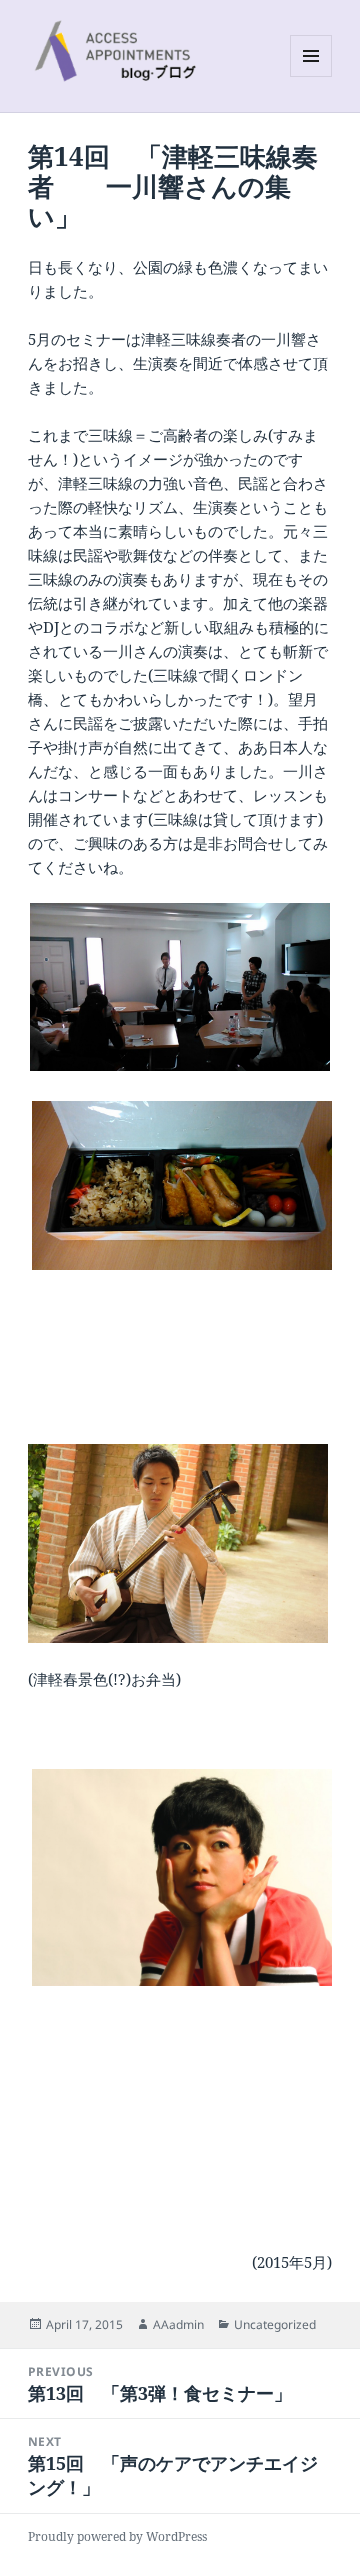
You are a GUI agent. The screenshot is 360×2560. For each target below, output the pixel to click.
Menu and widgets (311, 76)
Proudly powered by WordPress (117, 2536)
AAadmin (178, 2324)
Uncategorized (275, 2324)
